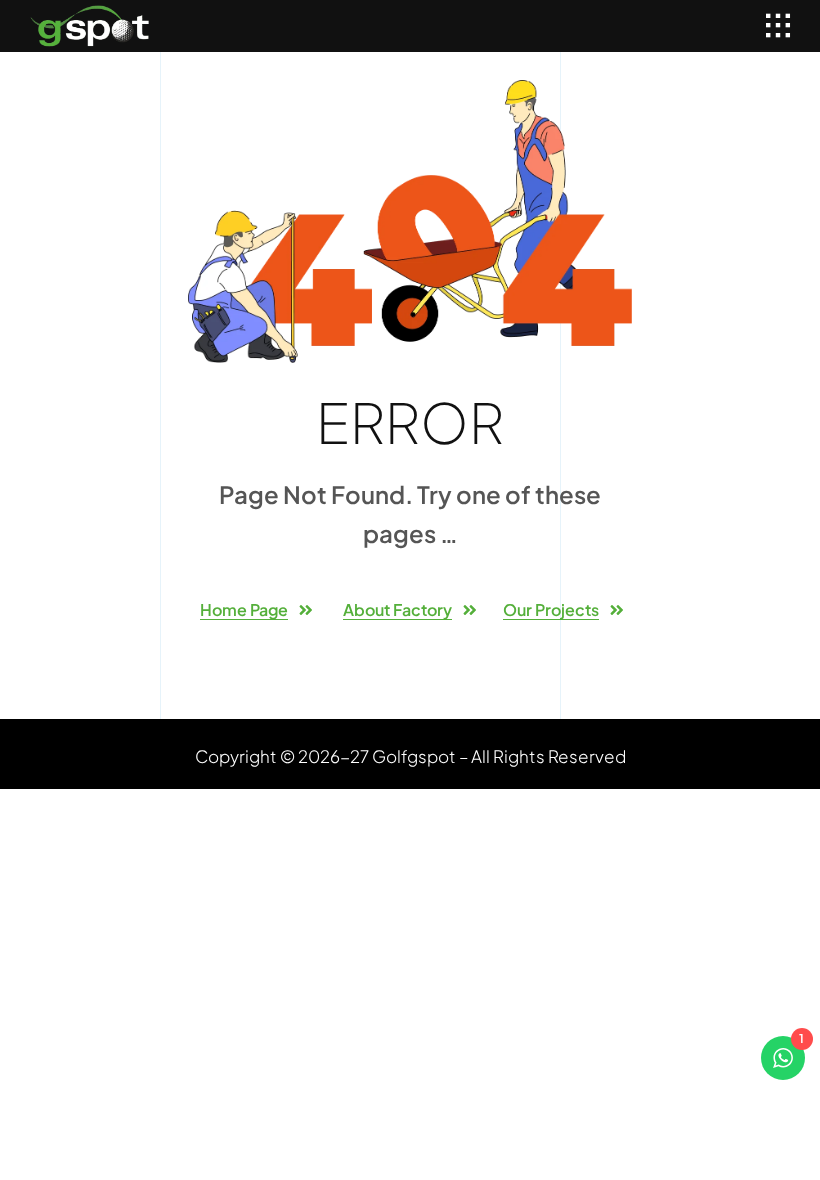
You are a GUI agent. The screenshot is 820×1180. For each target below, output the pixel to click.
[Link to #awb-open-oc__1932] (778, 26)
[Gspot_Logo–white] (90, 13)
